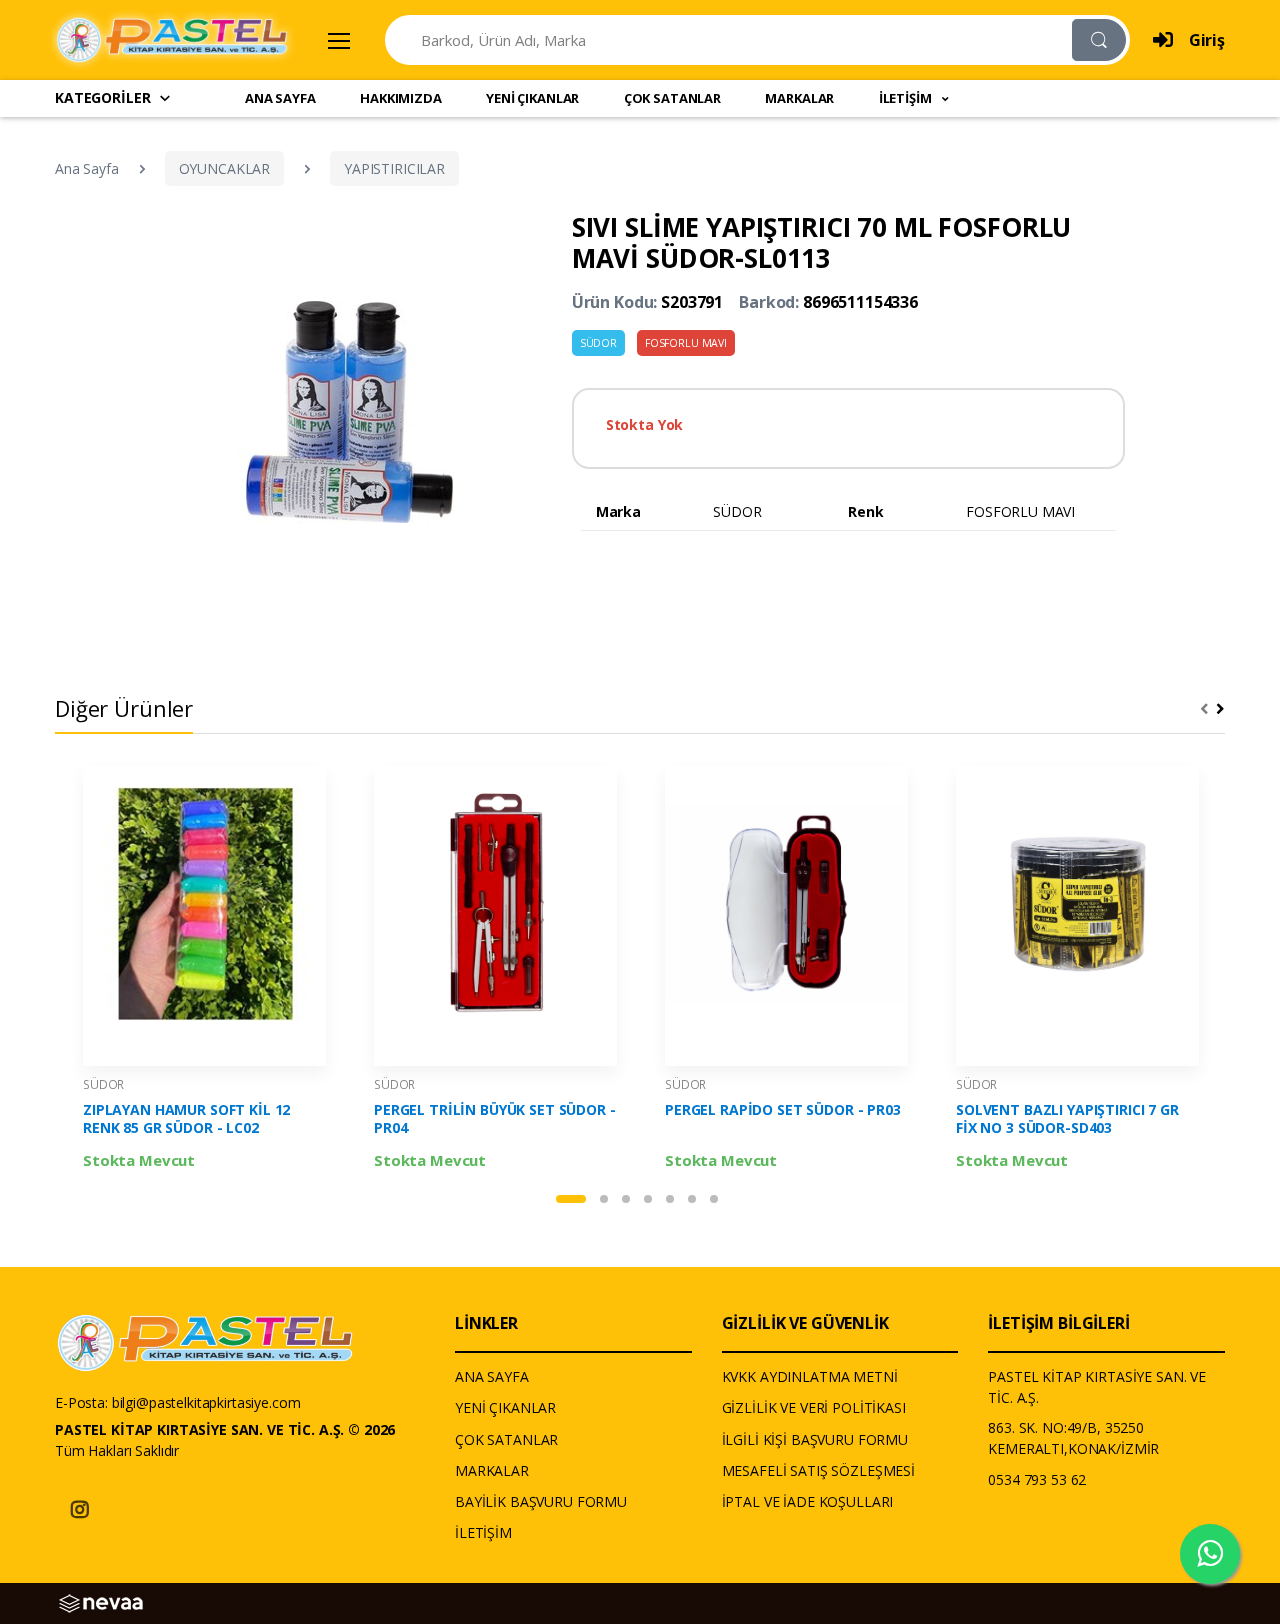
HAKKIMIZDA (401, 98)
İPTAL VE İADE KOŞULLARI (808, 1501)
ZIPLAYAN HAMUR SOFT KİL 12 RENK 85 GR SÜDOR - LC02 (186, 1119)
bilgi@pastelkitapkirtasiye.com (206, 1402)
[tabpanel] (204, 973)
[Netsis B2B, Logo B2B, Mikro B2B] (101, 1601)
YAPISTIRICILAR (394, 168)
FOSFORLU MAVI (686, 343)
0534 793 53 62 (1037, 1479)
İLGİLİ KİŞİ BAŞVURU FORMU (815, 1439)
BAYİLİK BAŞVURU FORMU (541, 1501)
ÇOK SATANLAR (672, 98)
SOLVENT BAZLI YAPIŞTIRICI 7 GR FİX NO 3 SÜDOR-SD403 (1067, 1119)
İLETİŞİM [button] (907, 98)
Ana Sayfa (87, 168)
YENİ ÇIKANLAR (532, 98)
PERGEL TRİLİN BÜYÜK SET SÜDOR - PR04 (495, 1119)
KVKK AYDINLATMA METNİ (810, 1376)
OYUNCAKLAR (225, 168)
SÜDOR (598, 343)
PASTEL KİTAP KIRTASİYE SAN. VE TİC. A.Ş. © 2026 (225, 1429)
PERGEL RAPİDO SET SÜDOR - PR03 (783, 1110)
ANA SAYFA (280, 98)
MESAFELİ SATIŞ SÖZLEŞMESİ (818, 1470)
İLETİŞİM (483, 1532)
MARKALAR (799, 98)
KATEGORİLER (102, 97)
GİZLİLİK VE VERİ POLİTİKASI (814, 1407)
